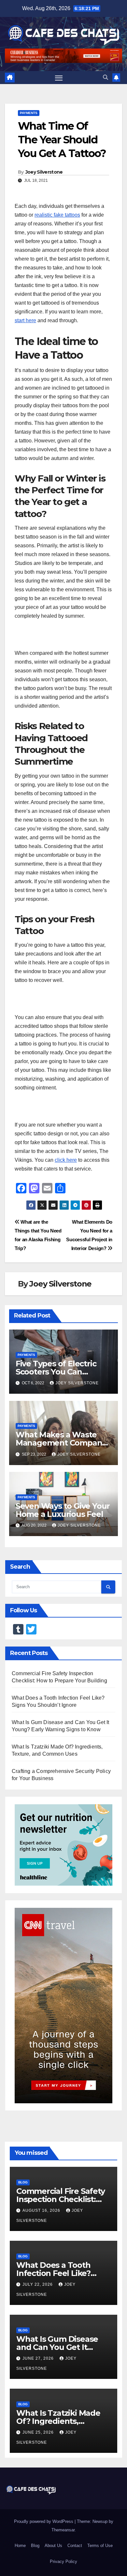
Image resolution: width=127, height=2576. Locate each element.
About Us (53, 2546)
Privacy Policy (63, 2562)
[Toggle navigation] (59, 78)
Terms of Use (100, 2546)
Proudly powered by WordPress (44, 2521)
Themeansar (63, 2530)
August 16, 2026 (42, 2210)
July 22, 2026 (38, 2284)
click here (66, 1160)
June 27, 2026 (39, 2358)
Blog (23, 2182)
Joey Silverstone (44, 172)
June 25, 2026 (39, 2432)
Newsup (100, 2521)
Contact (75, 2546)
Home (20, 2546)
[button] (106, 77)
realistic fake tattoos (57, 215)
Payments (29, 113)
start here (25, 320)
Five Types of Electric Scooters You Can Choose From (56, 1372)
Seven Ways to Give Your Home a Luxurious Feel (63, 1510)
